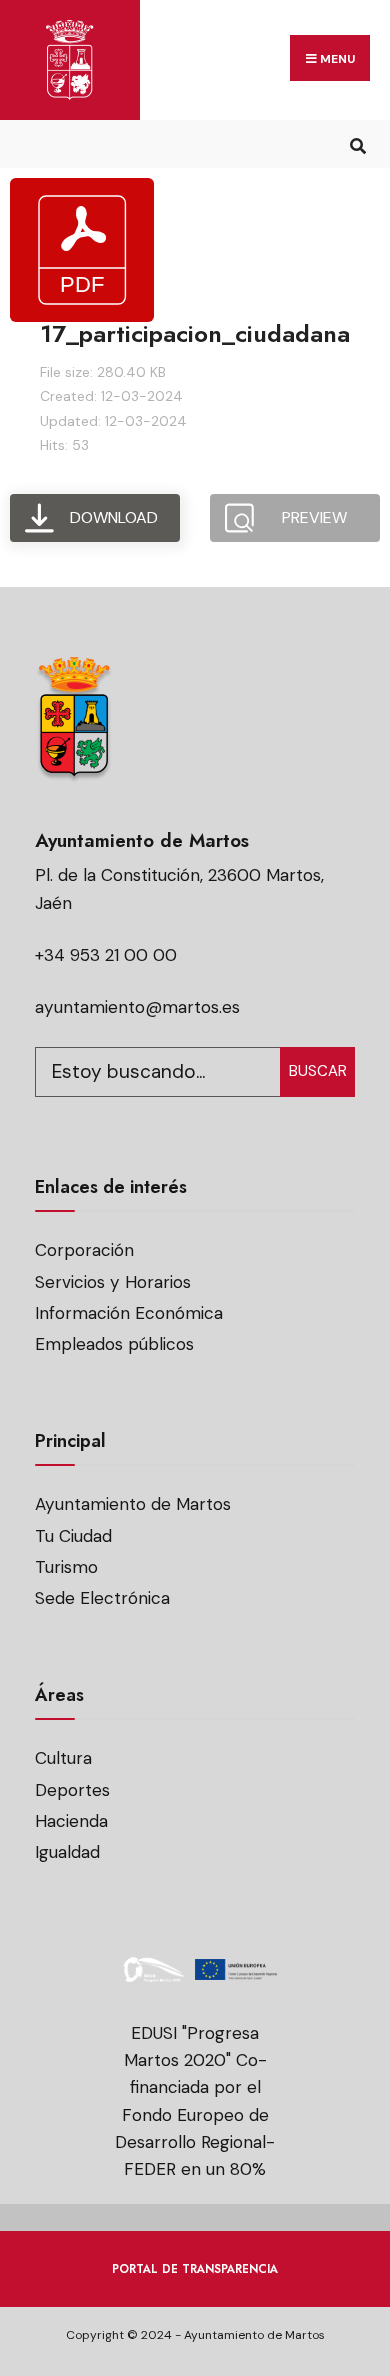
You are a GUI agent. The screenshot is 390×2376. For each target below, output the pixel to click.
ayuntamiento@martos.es (137, 1007)
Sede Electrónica (102, 1598)
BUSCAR (318, 1071)
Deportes (72, 1790)
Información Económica (129, 1313)
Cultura (63, 1758)
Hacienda (71, 1821)
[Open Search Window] (357, 143)
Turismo (66, 1567)
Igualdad (67, 1852)
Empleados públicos (114, 1344)
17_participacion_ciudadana (195, 333)
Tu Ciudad (73, 1536)
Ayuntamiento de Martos (133, 1504)
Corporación (84, 1250)
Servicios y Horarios (113, 1282)
